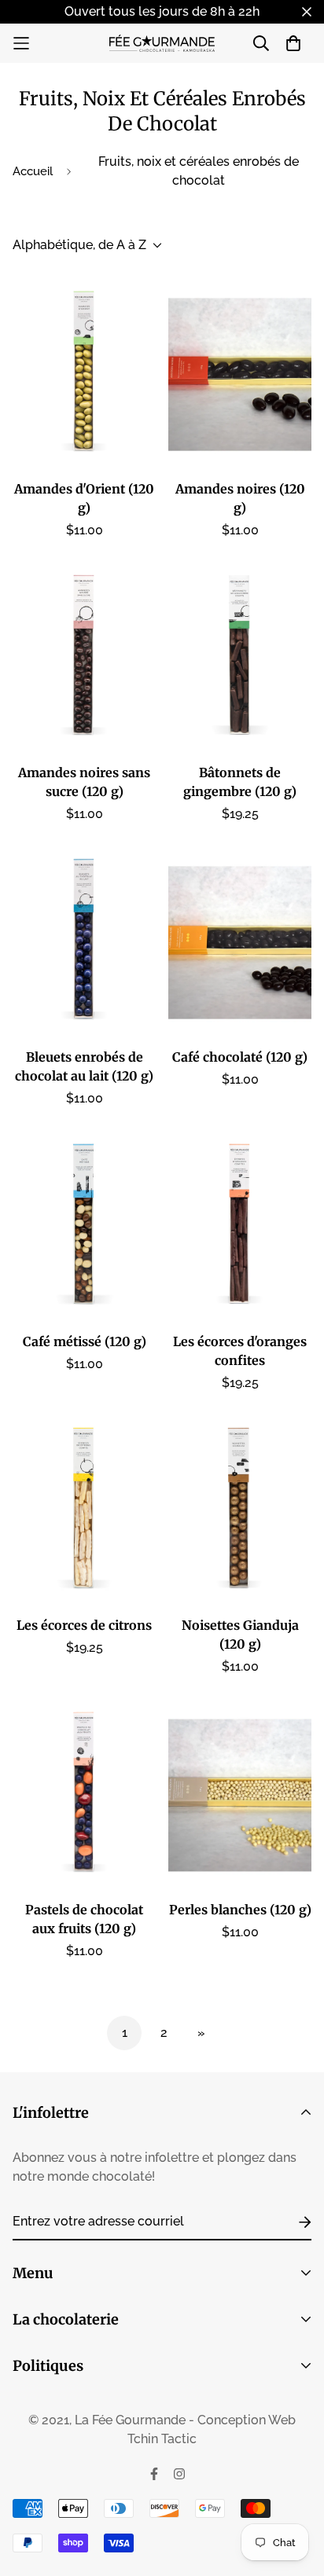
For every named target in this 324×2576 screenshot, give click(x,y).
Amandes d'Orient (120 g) (84, 498)
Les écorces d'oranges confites (240, 1351)
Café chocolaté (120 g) (240, 1057)
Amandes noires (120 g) (240, 498)
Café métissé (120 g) (85, 1341)
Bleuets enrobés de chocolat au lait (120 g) (84, 1066)
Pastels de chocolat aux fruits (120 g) (84, 1919)
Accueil (33, 171)
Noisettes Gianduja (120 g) (240, 1635)
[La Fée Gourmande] (162, 43)
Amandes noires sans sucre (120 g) (84, 782)
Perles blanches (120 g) (240, 1910)
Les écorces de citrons (84, 1625)
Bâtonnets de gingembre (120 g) (240, 782)
